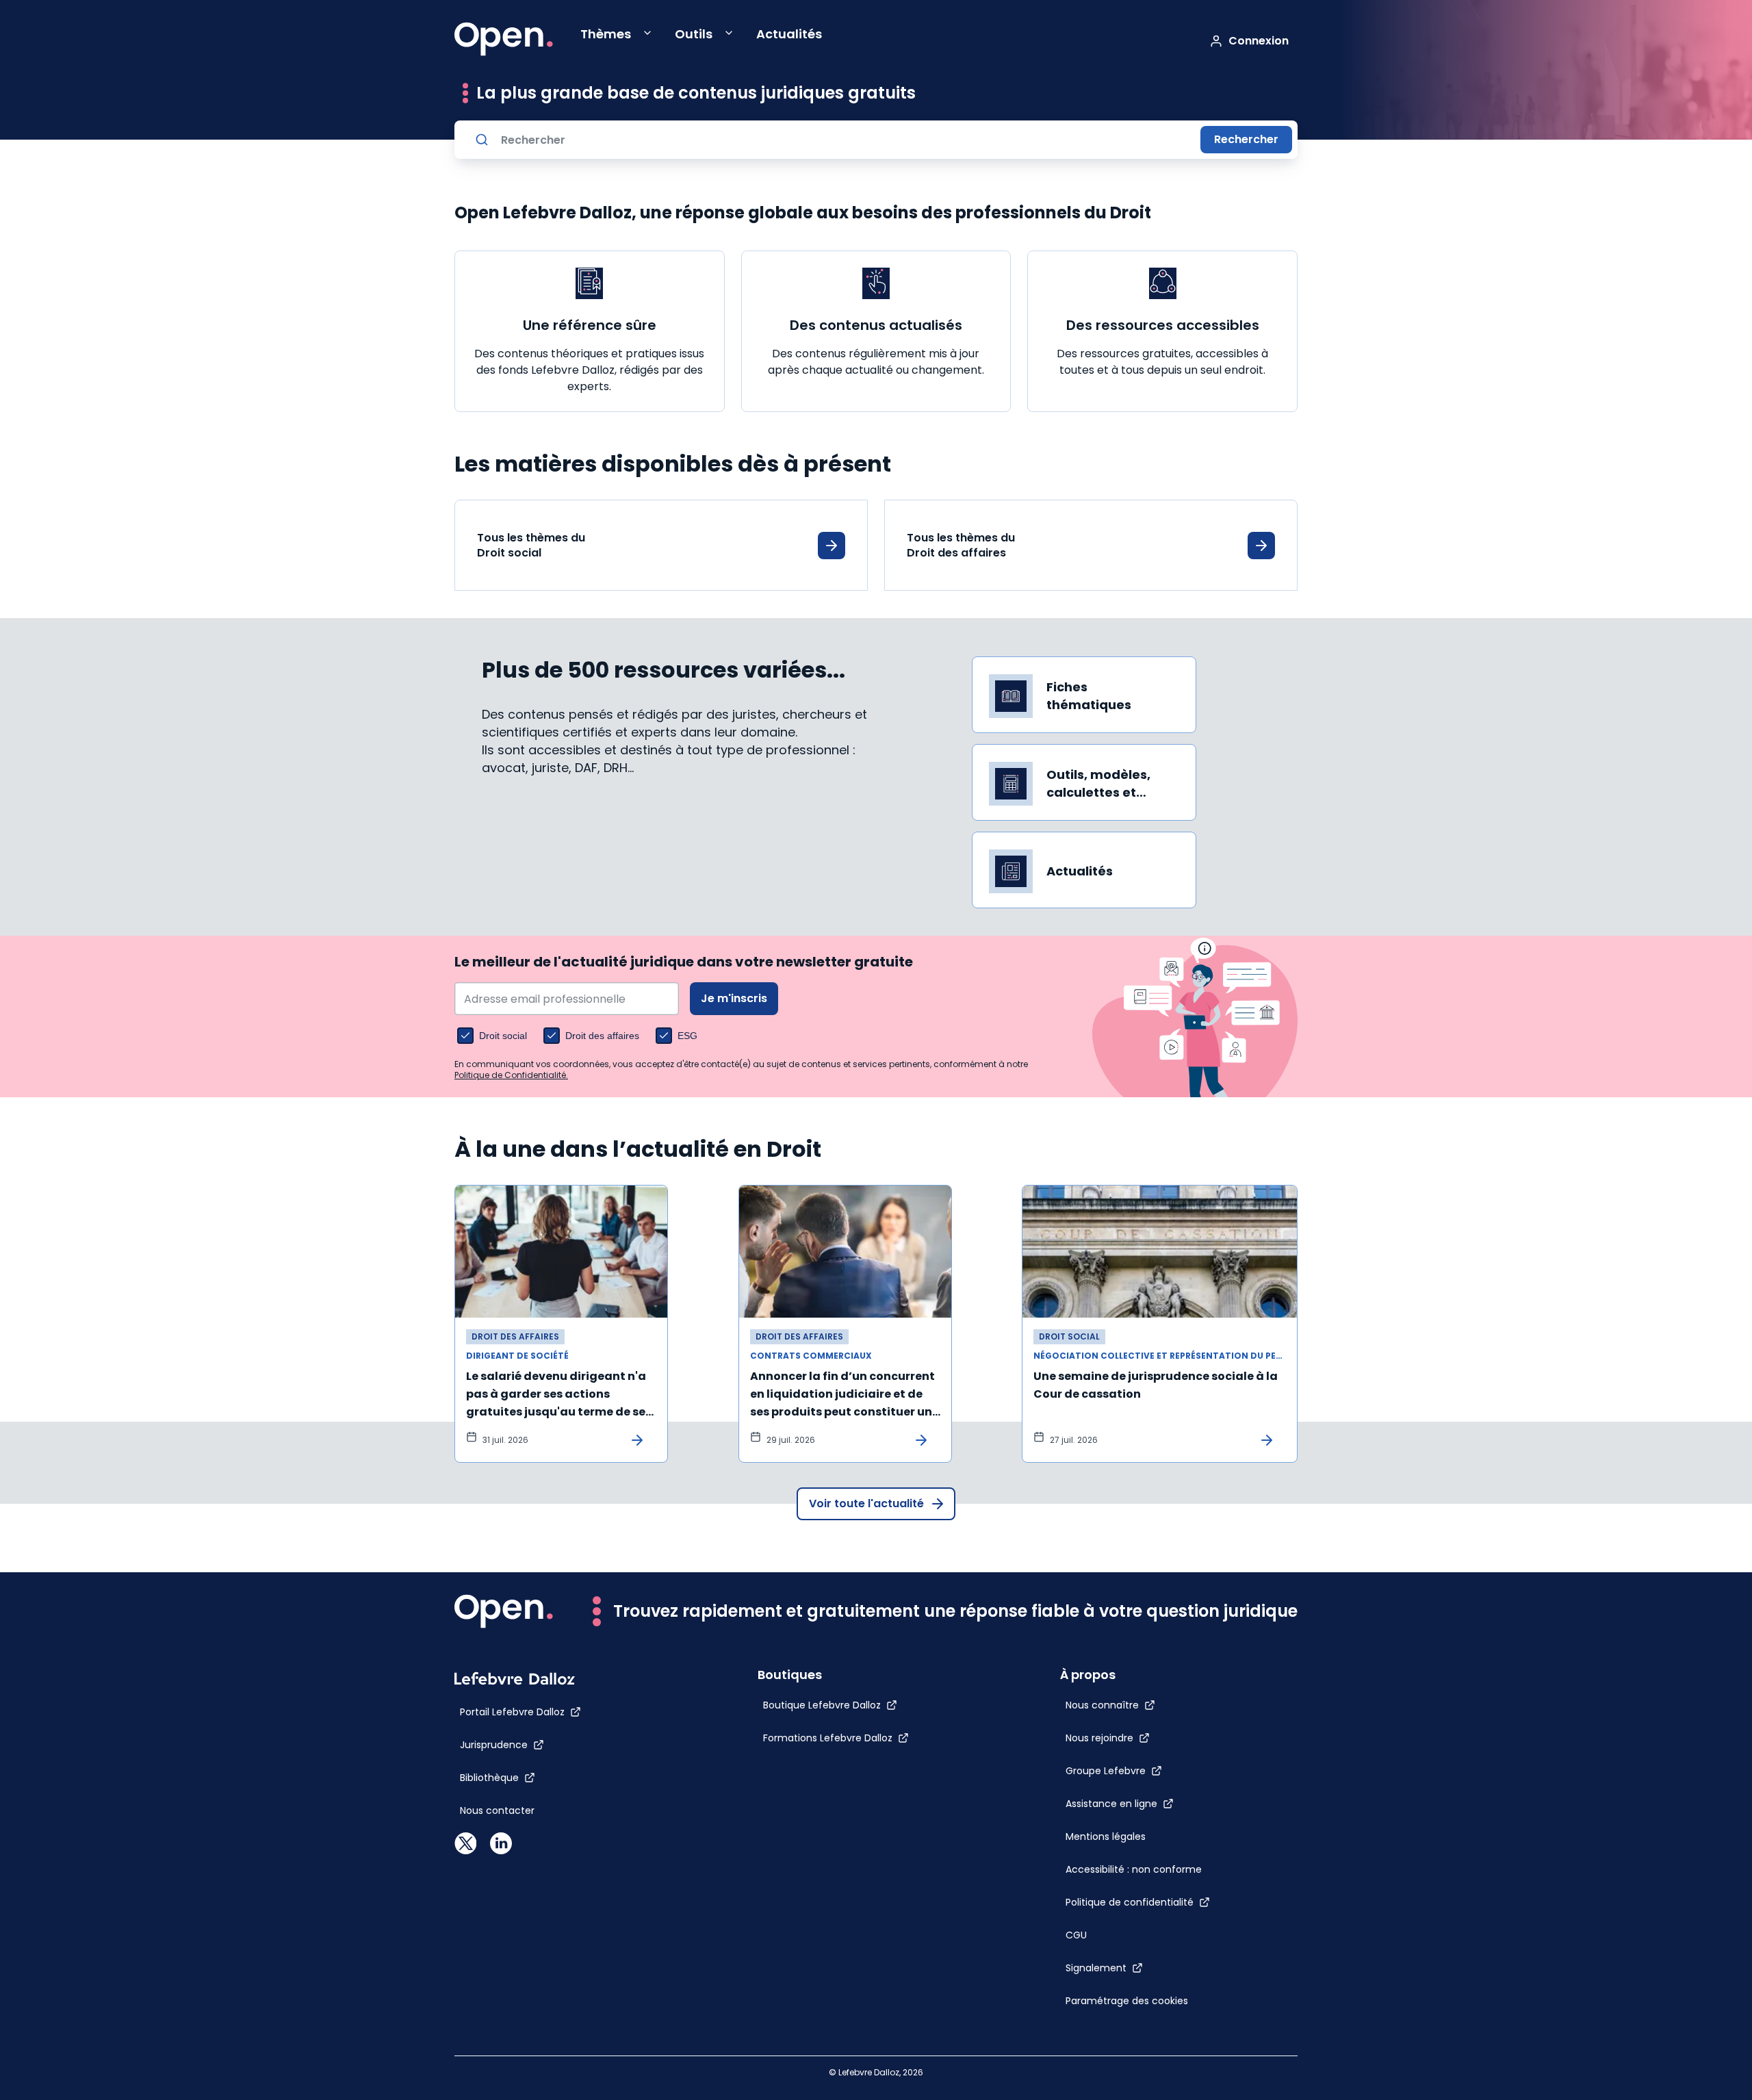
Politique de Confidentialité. (511, 1075)
